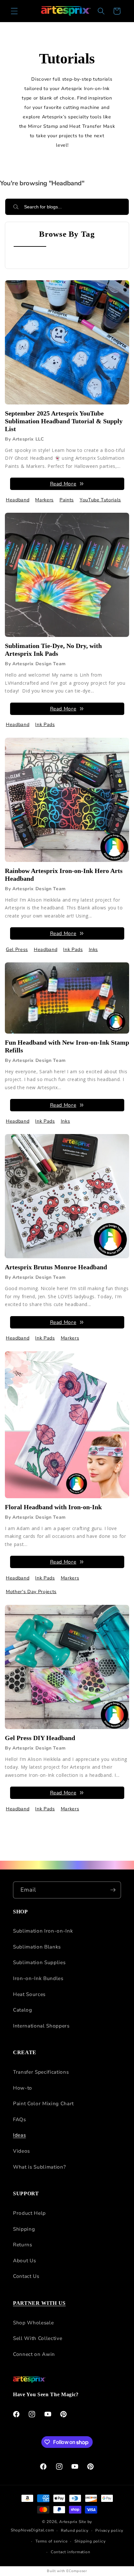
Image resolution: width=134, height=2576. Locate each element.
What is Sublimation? (39, 2167)
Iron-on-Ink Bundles (38, 1978)
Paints (67, 500)
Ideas (19, 2135)
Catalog (23, 2010)
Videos (21, 2151)
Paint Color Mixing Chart (43, 2103)
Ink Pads (45, 725)
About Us (24, 2260)
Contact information (71, 2552)
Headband (18, 500)
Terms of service (51, 2541)
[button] (14, 11)
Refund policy (75, 2530)
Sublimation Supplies (39, 1962)
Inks (94, 950)
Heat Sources (29, 1994)
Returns (23, 2245)
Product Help (29, 2213)
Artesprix (68, 2522)
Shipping (24, 2229)
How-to (23, 2088)
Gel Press (17, 950)
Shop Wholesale (33, 2323)
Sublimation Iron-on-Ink (43, 1931)
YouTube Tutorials (100, 500)
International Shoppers (41, 2026)
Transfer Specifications (41, 2072)
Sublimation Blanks (37, 1947)
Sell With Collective (38, 2338)
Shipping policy (90, 2541)
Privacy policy (109, 2530)
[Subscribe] (113, 1890)
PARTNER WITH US (39, 2303)
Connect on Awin (34, 2354)
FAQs (20, 2119)
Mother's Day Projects (31, 1592)
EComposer (77, 2571)
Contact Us (26, 2276)
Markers (44, 500)
